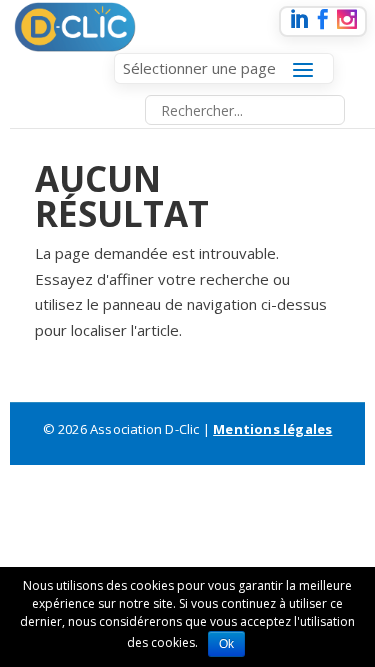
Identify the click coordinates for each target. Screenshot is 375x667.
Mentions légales (272, 429)
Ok (226, 644)
